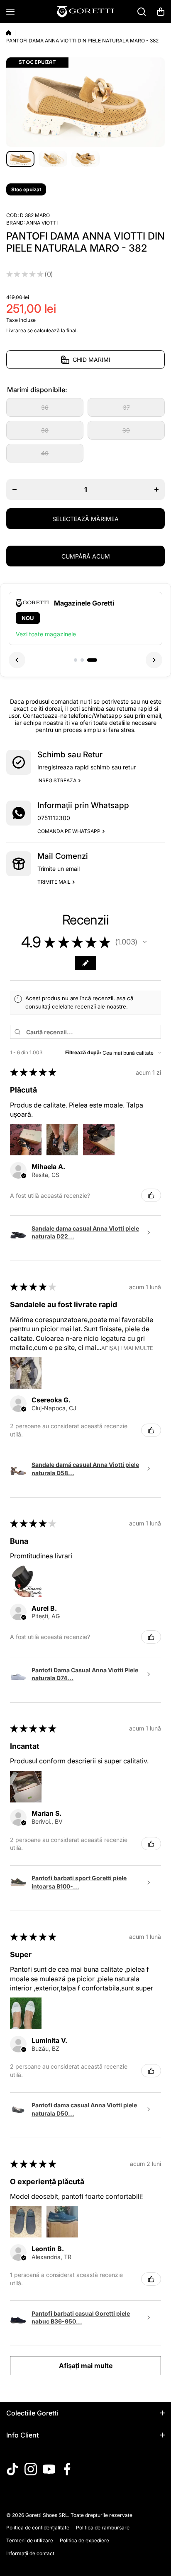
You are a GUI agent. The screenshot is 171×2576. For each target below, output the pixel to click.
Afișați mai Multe (127, 1348)
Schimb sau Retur (70, 755)
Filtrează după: (83, 1052)
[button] (161, 12)
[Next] (154, 660)
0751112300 (54, 818)
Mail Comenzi (63, 856)
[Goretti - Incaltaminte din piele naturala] (85, 11)
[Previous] (17, 660)
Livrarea (16, 330)
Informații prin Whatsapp (83, 805)
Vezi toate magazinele (46, 634)
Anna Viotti (42, 223)
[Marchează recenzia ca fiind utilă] (151, 1195)
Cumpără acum (86, 556)
